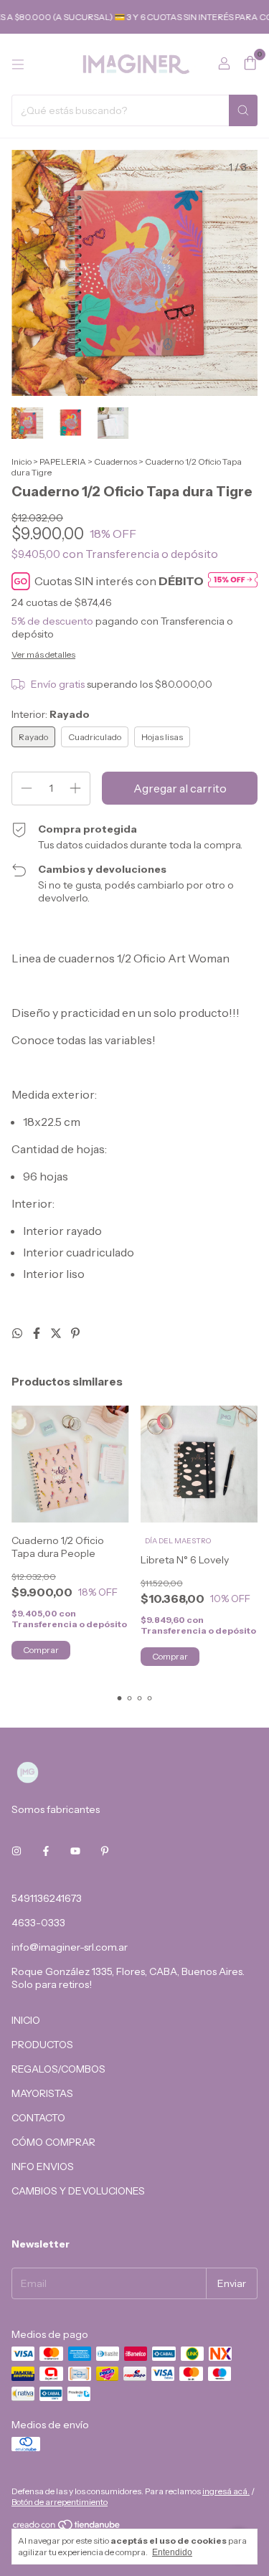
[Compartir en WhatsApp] (18, 1333)
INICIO (26, 2020)
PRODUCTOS (42, 2045)
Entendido (172, 2552)
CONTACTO (38, 2118)
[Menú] (18, 65)
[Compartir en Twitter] (57, 1333)
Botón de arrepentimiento (60, 2502)
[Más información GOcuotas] (233, 581)
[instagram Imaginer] (16, 1851)
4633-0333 (38, 1923)
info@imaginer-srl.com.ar (70, 1947)
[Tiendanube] (67, 2528)
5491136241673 (47, 1898)
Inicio (22, 461)
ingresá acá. (226, 2491)
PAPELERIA (63, 461)
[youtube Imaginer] (75, 1851)
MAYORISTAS (42, 2093)
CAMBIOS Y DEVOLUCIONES (78, 2191)
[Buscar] (243, 110)
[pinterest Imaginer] (105, 1851)
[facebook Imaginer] (46, 1851)
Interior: (51, 714)
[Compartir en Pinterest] (75, 1333)
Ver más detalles (43, 654)
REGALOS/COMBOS (58, 2069)
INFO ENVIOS (43, 2167)
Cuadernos (115, 461)
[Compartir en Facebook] (38, 1333)
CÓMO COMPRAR (53, 2142)
